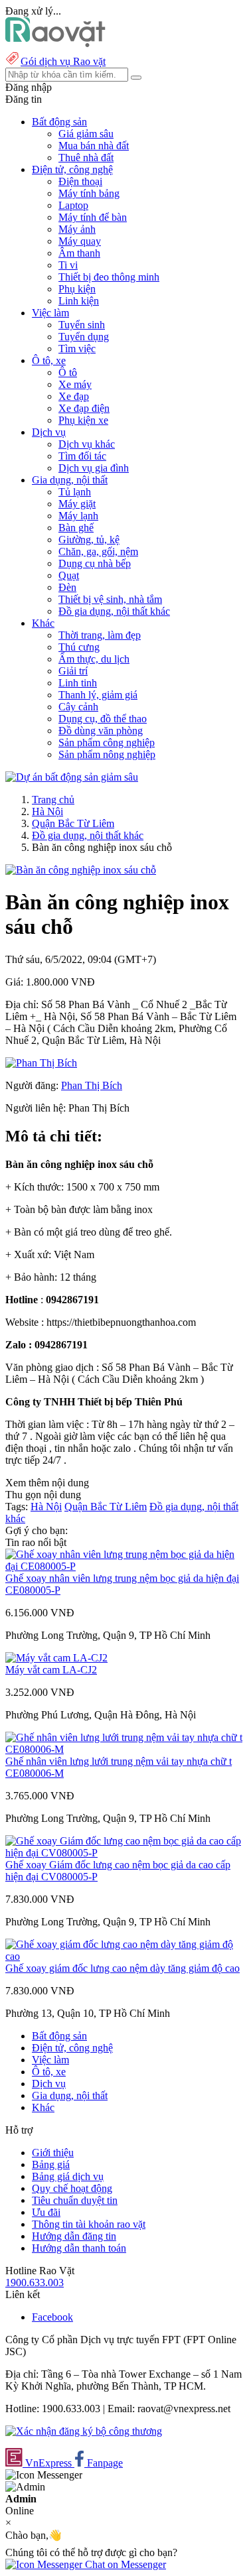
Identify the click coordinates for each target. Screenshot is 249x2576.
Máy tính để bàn (93, 217)
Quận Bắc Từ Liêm (73, 823)
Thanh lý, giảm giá (98, 695)
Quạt (69, 575)
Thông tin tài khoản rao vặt (89, 2224)
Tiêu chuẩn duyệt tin (75, 2200)
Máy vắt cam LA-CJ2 (51, 1670)
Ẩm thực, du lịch (94, 659)
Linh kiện (79, 301)
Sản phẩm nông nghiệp (107, 754)
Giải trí (73, 671)
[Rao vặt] (55, 43)
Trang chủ (53, 800)
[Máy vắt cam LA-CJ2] (56, 1658)
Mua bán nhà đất (94, 146)
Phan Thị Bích (92, 1085)
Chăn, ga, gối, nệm (98, 551)
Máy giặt (77, 504)
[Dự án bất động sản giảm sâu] (72, 777)
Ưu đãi (46, 2212)
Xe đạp (74, 396)
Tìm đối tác (82, 456)
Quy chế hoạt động (72, 2188)
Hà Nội (47, 811)
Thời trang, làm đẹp (100, 635)
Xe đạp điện (84, 408)
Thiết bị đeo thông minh (109, 277)
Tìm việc (77, 349)
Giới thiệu (53, 2153)
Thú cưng (79, 647)
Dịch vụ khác (87, 444)
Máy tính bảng (89, 193)
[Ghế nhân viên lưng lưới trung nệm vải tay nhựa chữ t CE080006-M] (124, 1749)
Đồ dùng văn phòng (101, 731)
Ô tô (68, 372)
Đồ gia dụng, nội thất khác (114, 611)
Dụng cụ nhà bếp (95, 563)
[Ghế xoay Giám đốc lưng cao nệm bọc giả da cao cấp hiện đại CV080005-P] (124, 1853)
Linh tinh (78, 683)
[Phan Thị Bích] (41, 1063)
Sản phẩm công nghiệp (107, 742)
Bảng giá (51, 2164)
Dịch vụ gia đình (94, 468)
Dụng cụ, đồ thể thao (103, 719)
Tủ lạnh (75, 492)
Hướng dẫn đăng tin (74, 2236)
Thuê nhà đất (86, 158)
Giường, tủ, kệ (89, 540)
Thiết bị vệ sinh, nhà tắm (110, 599)
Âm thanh (79, 253)
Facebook (52, 2317)
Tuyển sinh (82, 325)
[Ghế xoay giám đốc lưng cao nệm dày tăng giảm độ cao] (124, 1956)
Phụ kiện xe (83, 420)
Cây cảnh (78, 707)
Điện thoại (80, 181)
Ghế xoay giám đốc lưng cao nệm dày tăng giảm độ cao (123, 1968)
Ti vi (68, 265)
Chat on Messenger (124, 2564)
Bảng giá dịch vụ (68, 2176)
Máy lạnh (78, 516)
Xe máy (75, 384)
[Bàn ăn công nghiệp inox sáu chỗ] (81, 870)
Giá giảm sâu (86, 134)
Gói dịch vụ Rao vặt (63, 61)
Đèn (67, 587)
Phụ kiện (77, 289)
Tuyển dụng (84, 337)
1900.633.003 (35, 2283)
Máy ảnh (77, 229)
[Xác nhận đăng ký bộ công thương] (84, 2431)
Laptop (73, 205)
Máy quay (80, 241)
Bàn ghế (76, 528)
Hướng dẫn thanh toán (79, 2248)
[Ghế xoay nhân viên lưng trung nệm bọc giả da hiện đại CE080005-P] (124, 1566)
